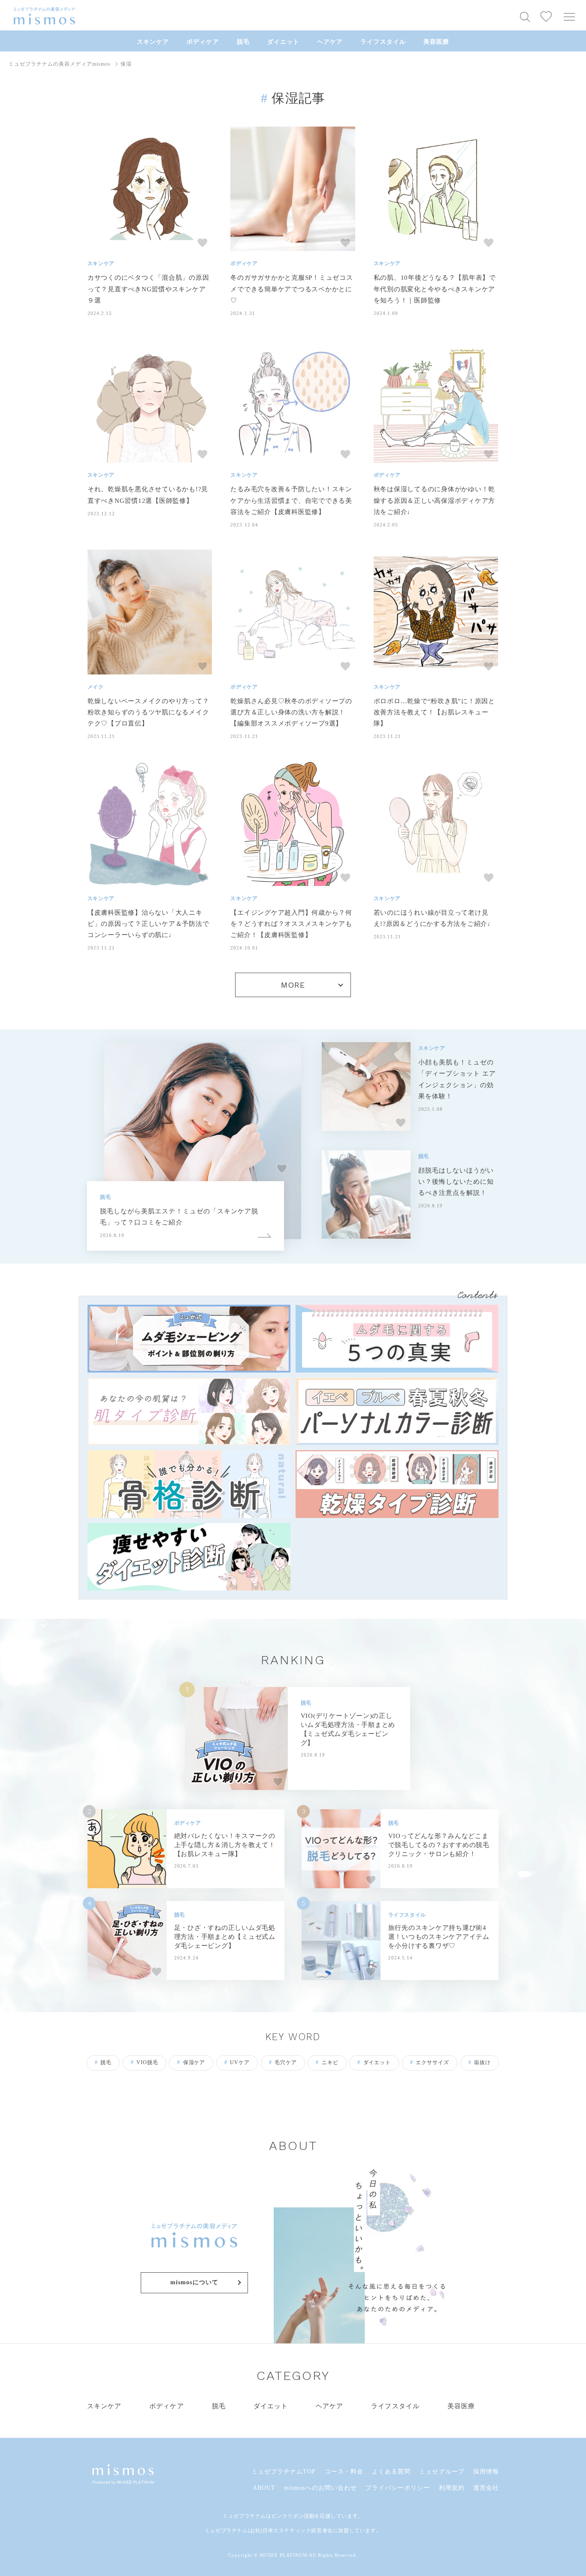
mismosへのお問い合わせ (320, 2488)
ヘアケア (330, 42)
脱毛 (243, 42)
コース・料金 (344, 2472)
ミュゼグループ (442, 2472)
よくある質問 (391, 2472)
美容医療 (436, 42)
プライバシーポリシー (398, 2488)
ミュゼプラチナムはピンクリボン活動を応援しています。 (293, 2516)
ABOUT (264, 2488)
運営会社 (486, 2488)
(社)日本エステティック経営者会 (293, 2531)
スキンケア (153, 42)
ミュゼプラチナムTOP (284, 2472)
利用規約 (452, 2488)
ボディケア (203, 42)
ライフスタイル (383, 42)
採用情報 (486, 2472)
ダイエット (283, 42)
